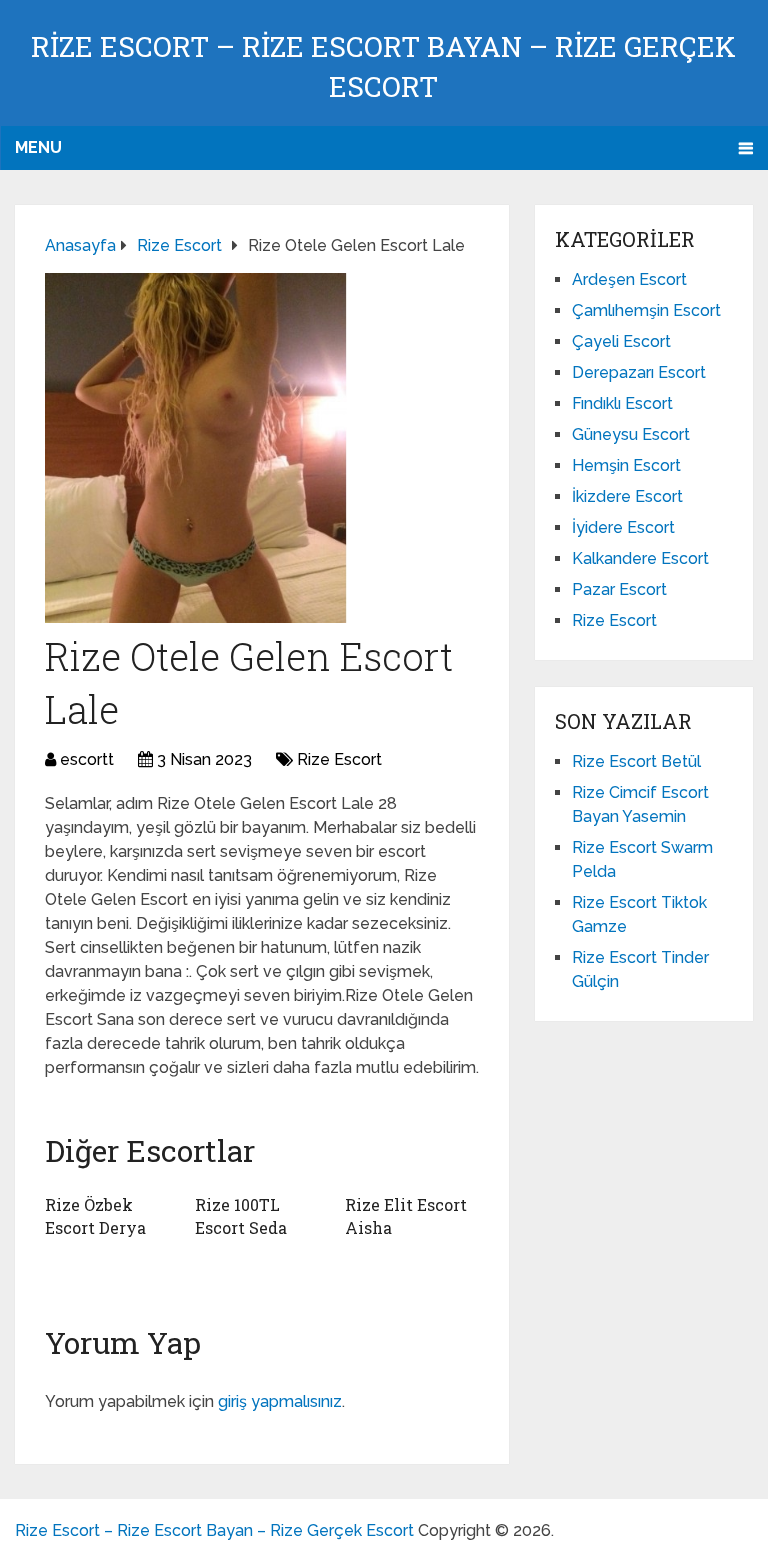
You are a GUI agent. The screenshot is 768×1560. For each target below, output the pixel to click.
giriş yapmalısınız (280, 1401)
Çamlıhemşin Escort (646, 310)
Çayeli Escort (621, 341)
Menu (38, 147)
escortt (87, 759)
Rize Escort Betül (636, 761)
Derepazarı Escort (639, 372)
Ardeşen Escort (629, 279)
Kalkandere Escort (640, 558)
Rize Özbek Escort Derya (95, 1215)
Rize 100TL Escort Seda (241, 1215)
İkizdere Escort (627, 496)
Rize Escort (339, 759)
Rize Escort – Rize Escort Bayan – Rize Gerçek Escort (214, 1530)
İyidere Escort (623, 527)
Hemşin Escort (626, 465)
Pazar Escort (619, 589)
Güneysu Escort (631, 434)
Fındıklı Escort (622, 403)
